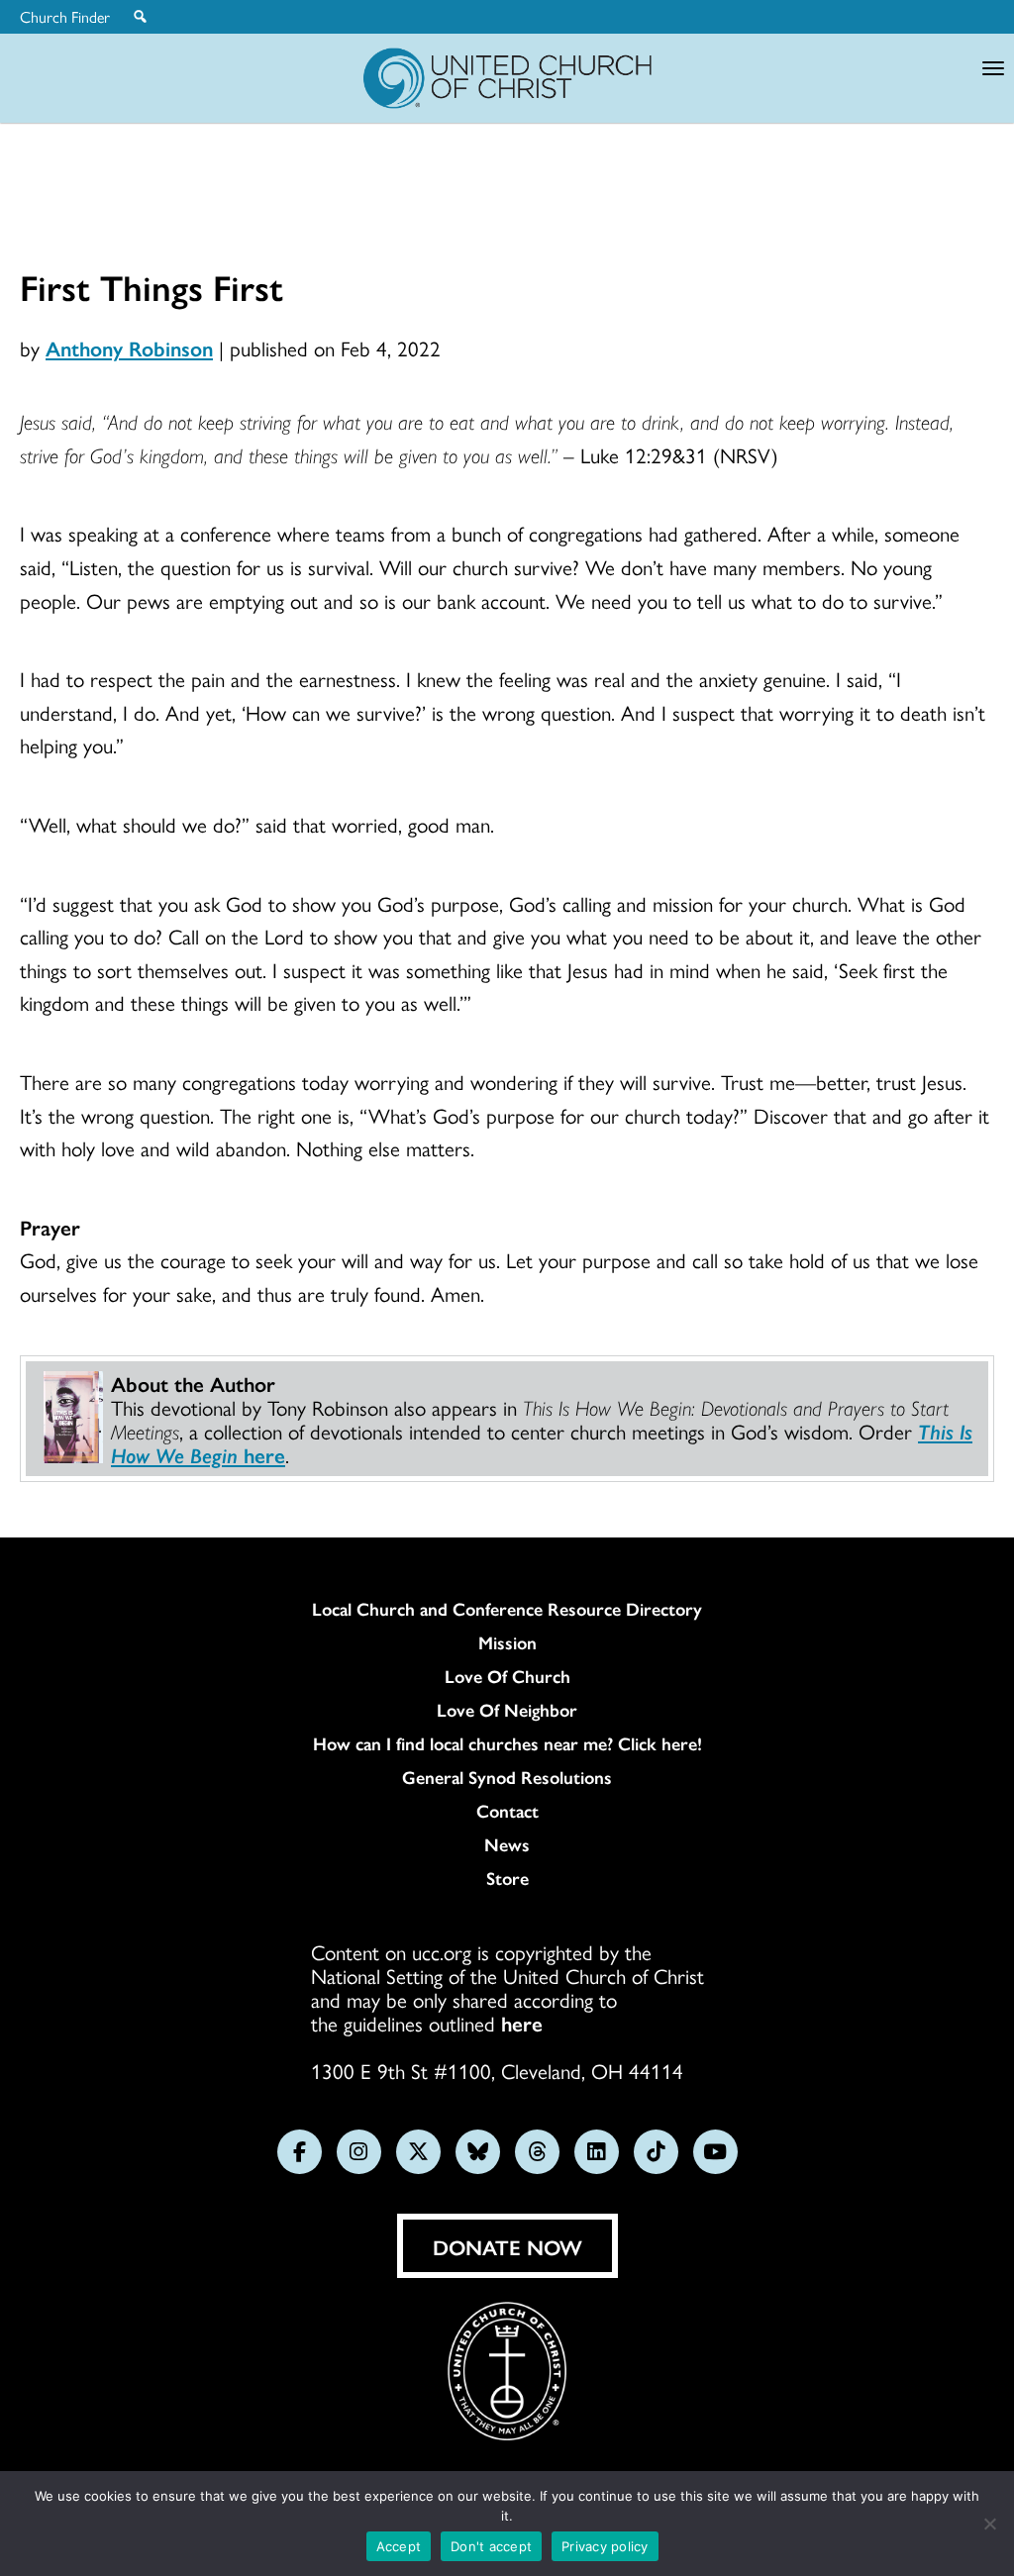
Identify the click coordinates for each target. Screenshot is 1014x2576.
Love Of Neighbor (507, 1710)
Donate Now (507, 2246)
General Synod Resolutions (507, 1777)
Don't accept (491, 2546)
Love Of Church (507, 1676)
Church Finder (65, 17)
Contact (507, 1811)
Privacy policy (605, 2546)
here (522, 2023)
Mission (507, 1642)
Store (507, 1878)
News (507, 1844)
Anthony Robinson (129, 347)
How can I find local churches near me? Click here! (507, 1743)
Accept (399, 2546)
